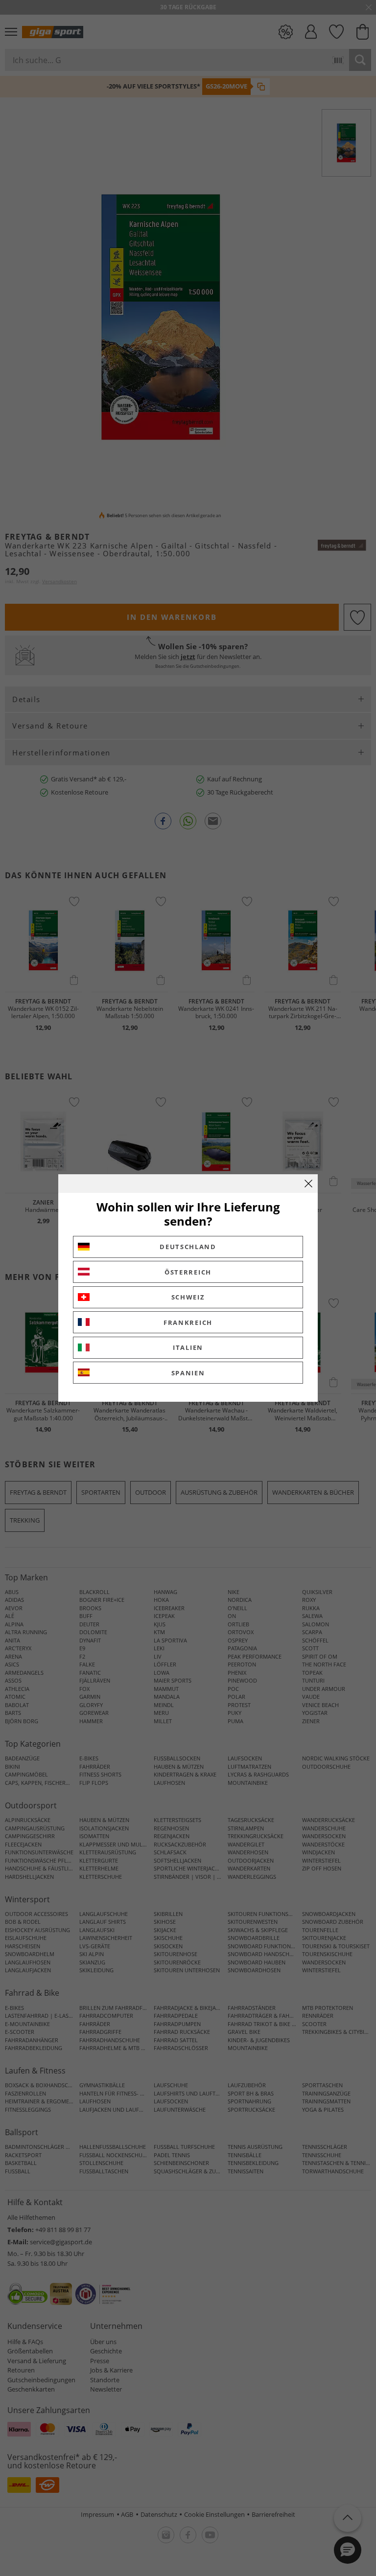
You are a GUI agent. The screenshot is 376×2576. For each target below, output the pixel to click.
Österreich (188, 1272)
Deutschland (188, 1247)
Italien (188, 1347)
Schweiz (188, 1297)
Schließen (308, 1184)
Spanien (188, 1373)
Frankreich (188, 1322)
